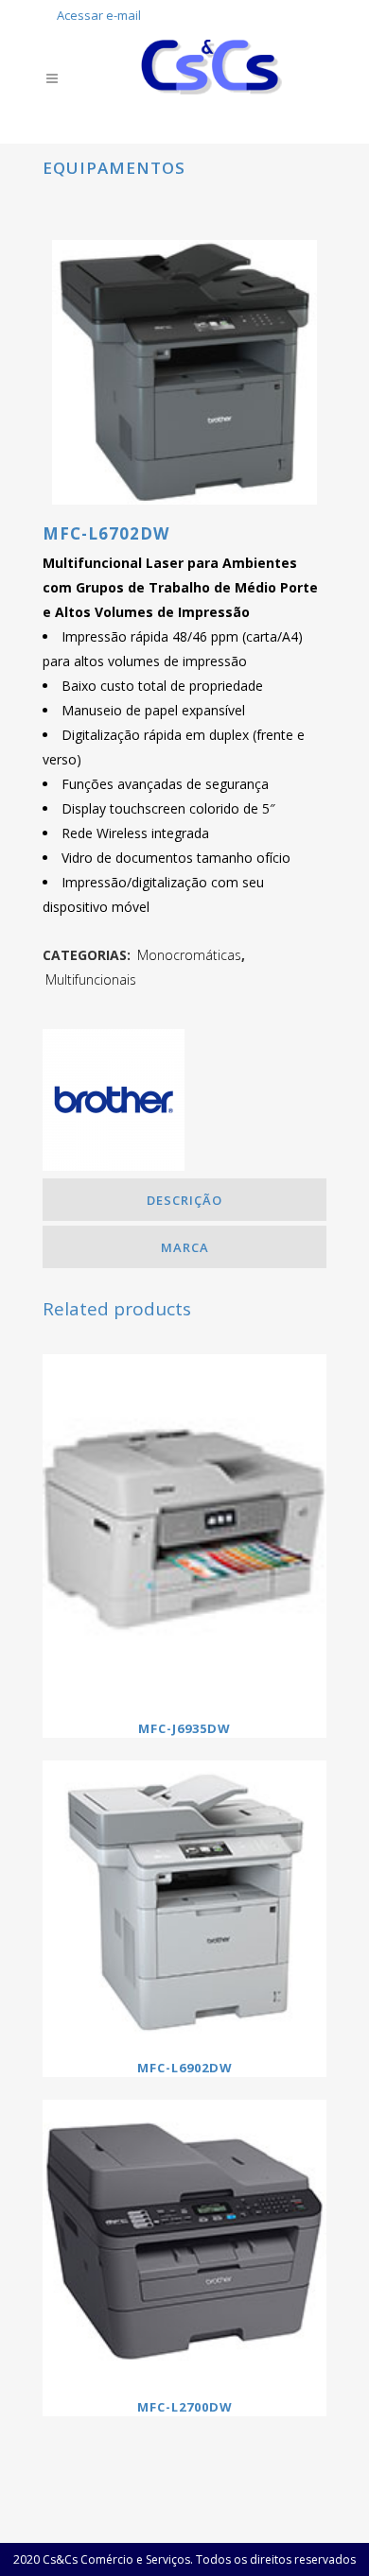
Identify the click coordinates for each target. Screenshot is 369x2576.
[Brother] (114, 1104)
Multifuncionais (91, 979)
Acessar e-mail (99, 15)
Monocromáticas (189, 955)
